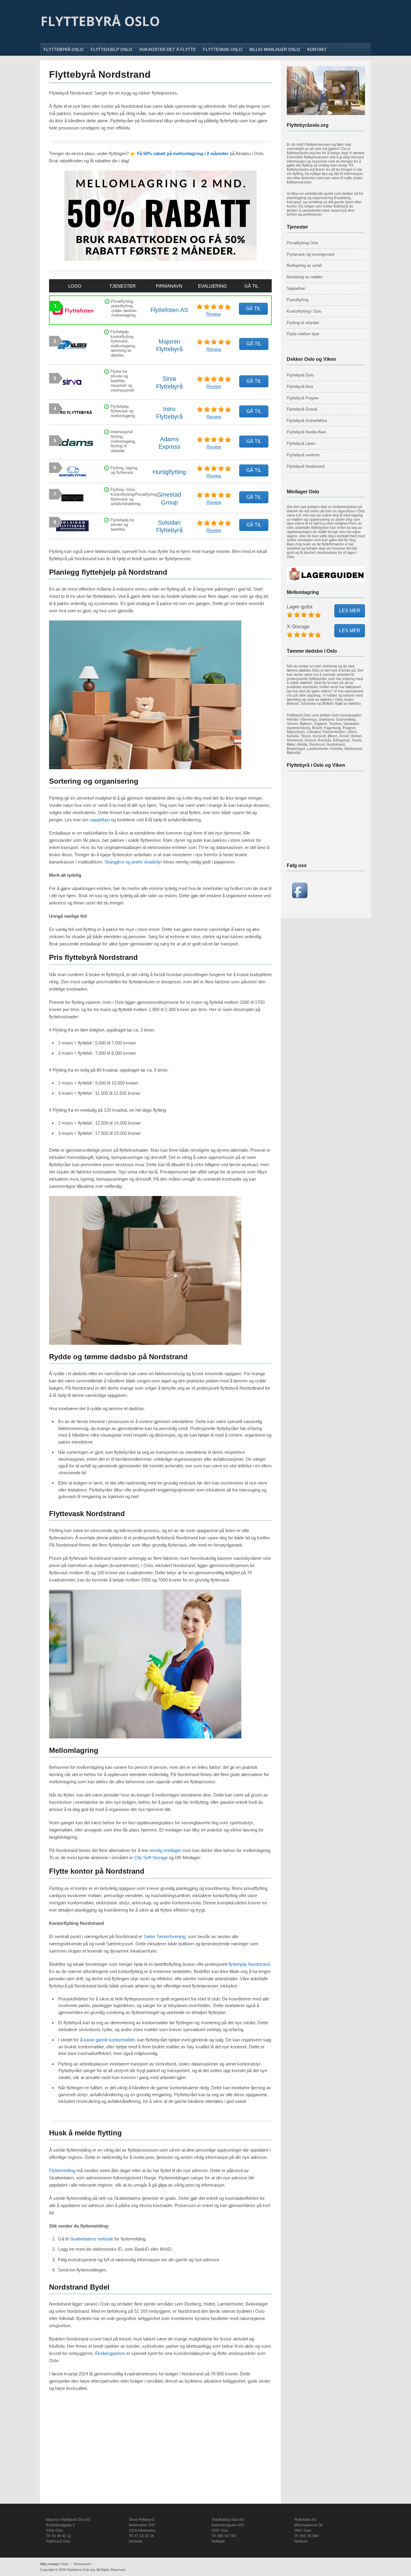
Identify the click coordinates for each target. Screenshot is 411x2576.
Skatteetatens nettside (91, 2239)
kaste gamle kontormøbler (109, 2040)
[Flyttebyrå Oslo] (100, 35)
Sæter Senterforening (164, 1936)
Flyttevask (296, 254)
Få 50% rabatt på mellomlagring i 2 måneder (183, 153)
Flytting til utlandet (303, 323)
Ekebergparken (110, 2353)
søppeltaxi (100, 820)
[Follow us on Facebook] (300, 897)
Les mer (350, 611)
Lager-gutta (300, 607)
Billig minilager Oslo (54, 2564)
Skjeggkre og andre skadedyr (133, 862)
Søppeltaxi (296, 288)
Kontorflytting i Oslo (304, 311)
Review (213, 314)
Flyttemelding (62, 2170)
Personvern (83, 2564)
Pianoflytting (298, 300)
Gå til (253, 309)
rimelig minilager (165, 1850)
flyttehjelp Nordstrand (249, 1964)
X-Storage (298, 627)
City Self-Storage (151, 1858)
